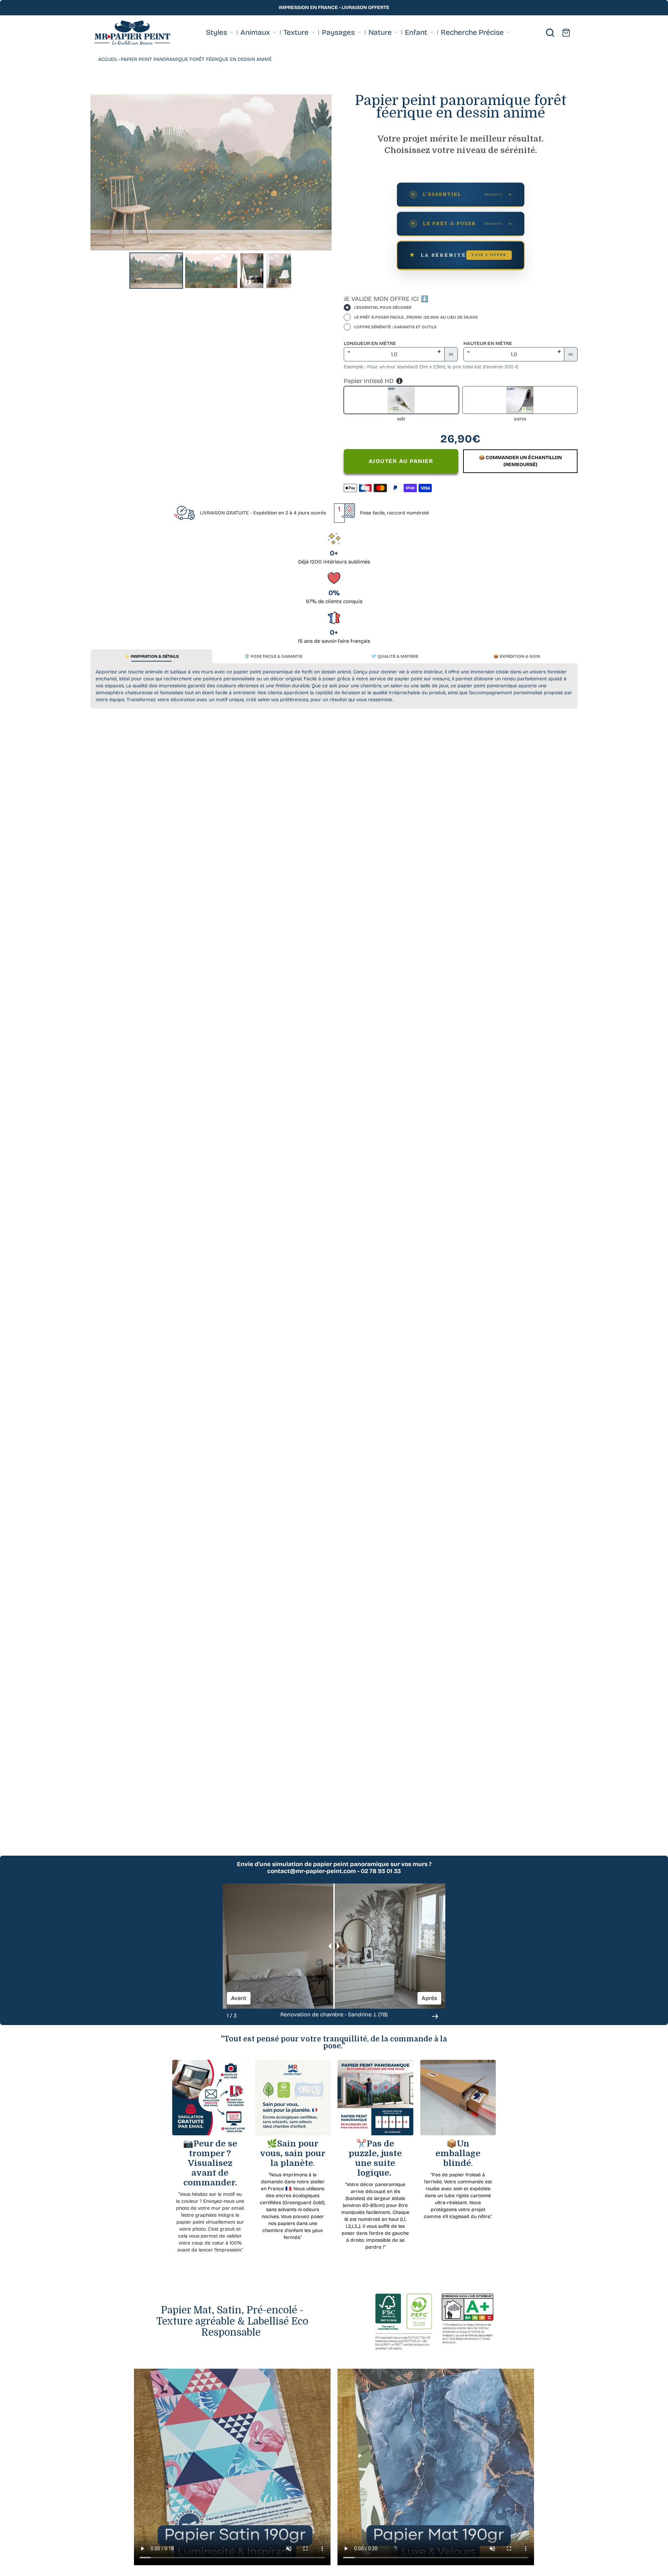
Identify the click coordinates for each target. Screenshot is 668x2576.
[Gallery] (211, 193)
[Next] (321, 172)
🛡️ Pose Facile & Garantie (273, 656)
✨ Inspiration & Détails (152, 656)
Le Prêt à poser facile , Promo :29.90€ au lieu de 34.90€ (416, 317)
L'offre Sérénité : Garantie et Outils (395, 327)
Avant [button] (239, 1998)
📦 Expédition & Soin (517, 656)
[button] (435, 2016)
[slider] (334, 1946)
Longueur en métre (370, 343)
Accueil (108, 59)
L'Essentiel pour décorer (383, 307)
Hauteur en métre (488, 343)
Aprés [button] (429, 1998)
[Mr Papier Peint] (132, 33)
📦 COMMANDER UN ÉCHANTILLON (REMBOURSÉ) (520, 461)
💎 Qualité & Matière (395, 656)
